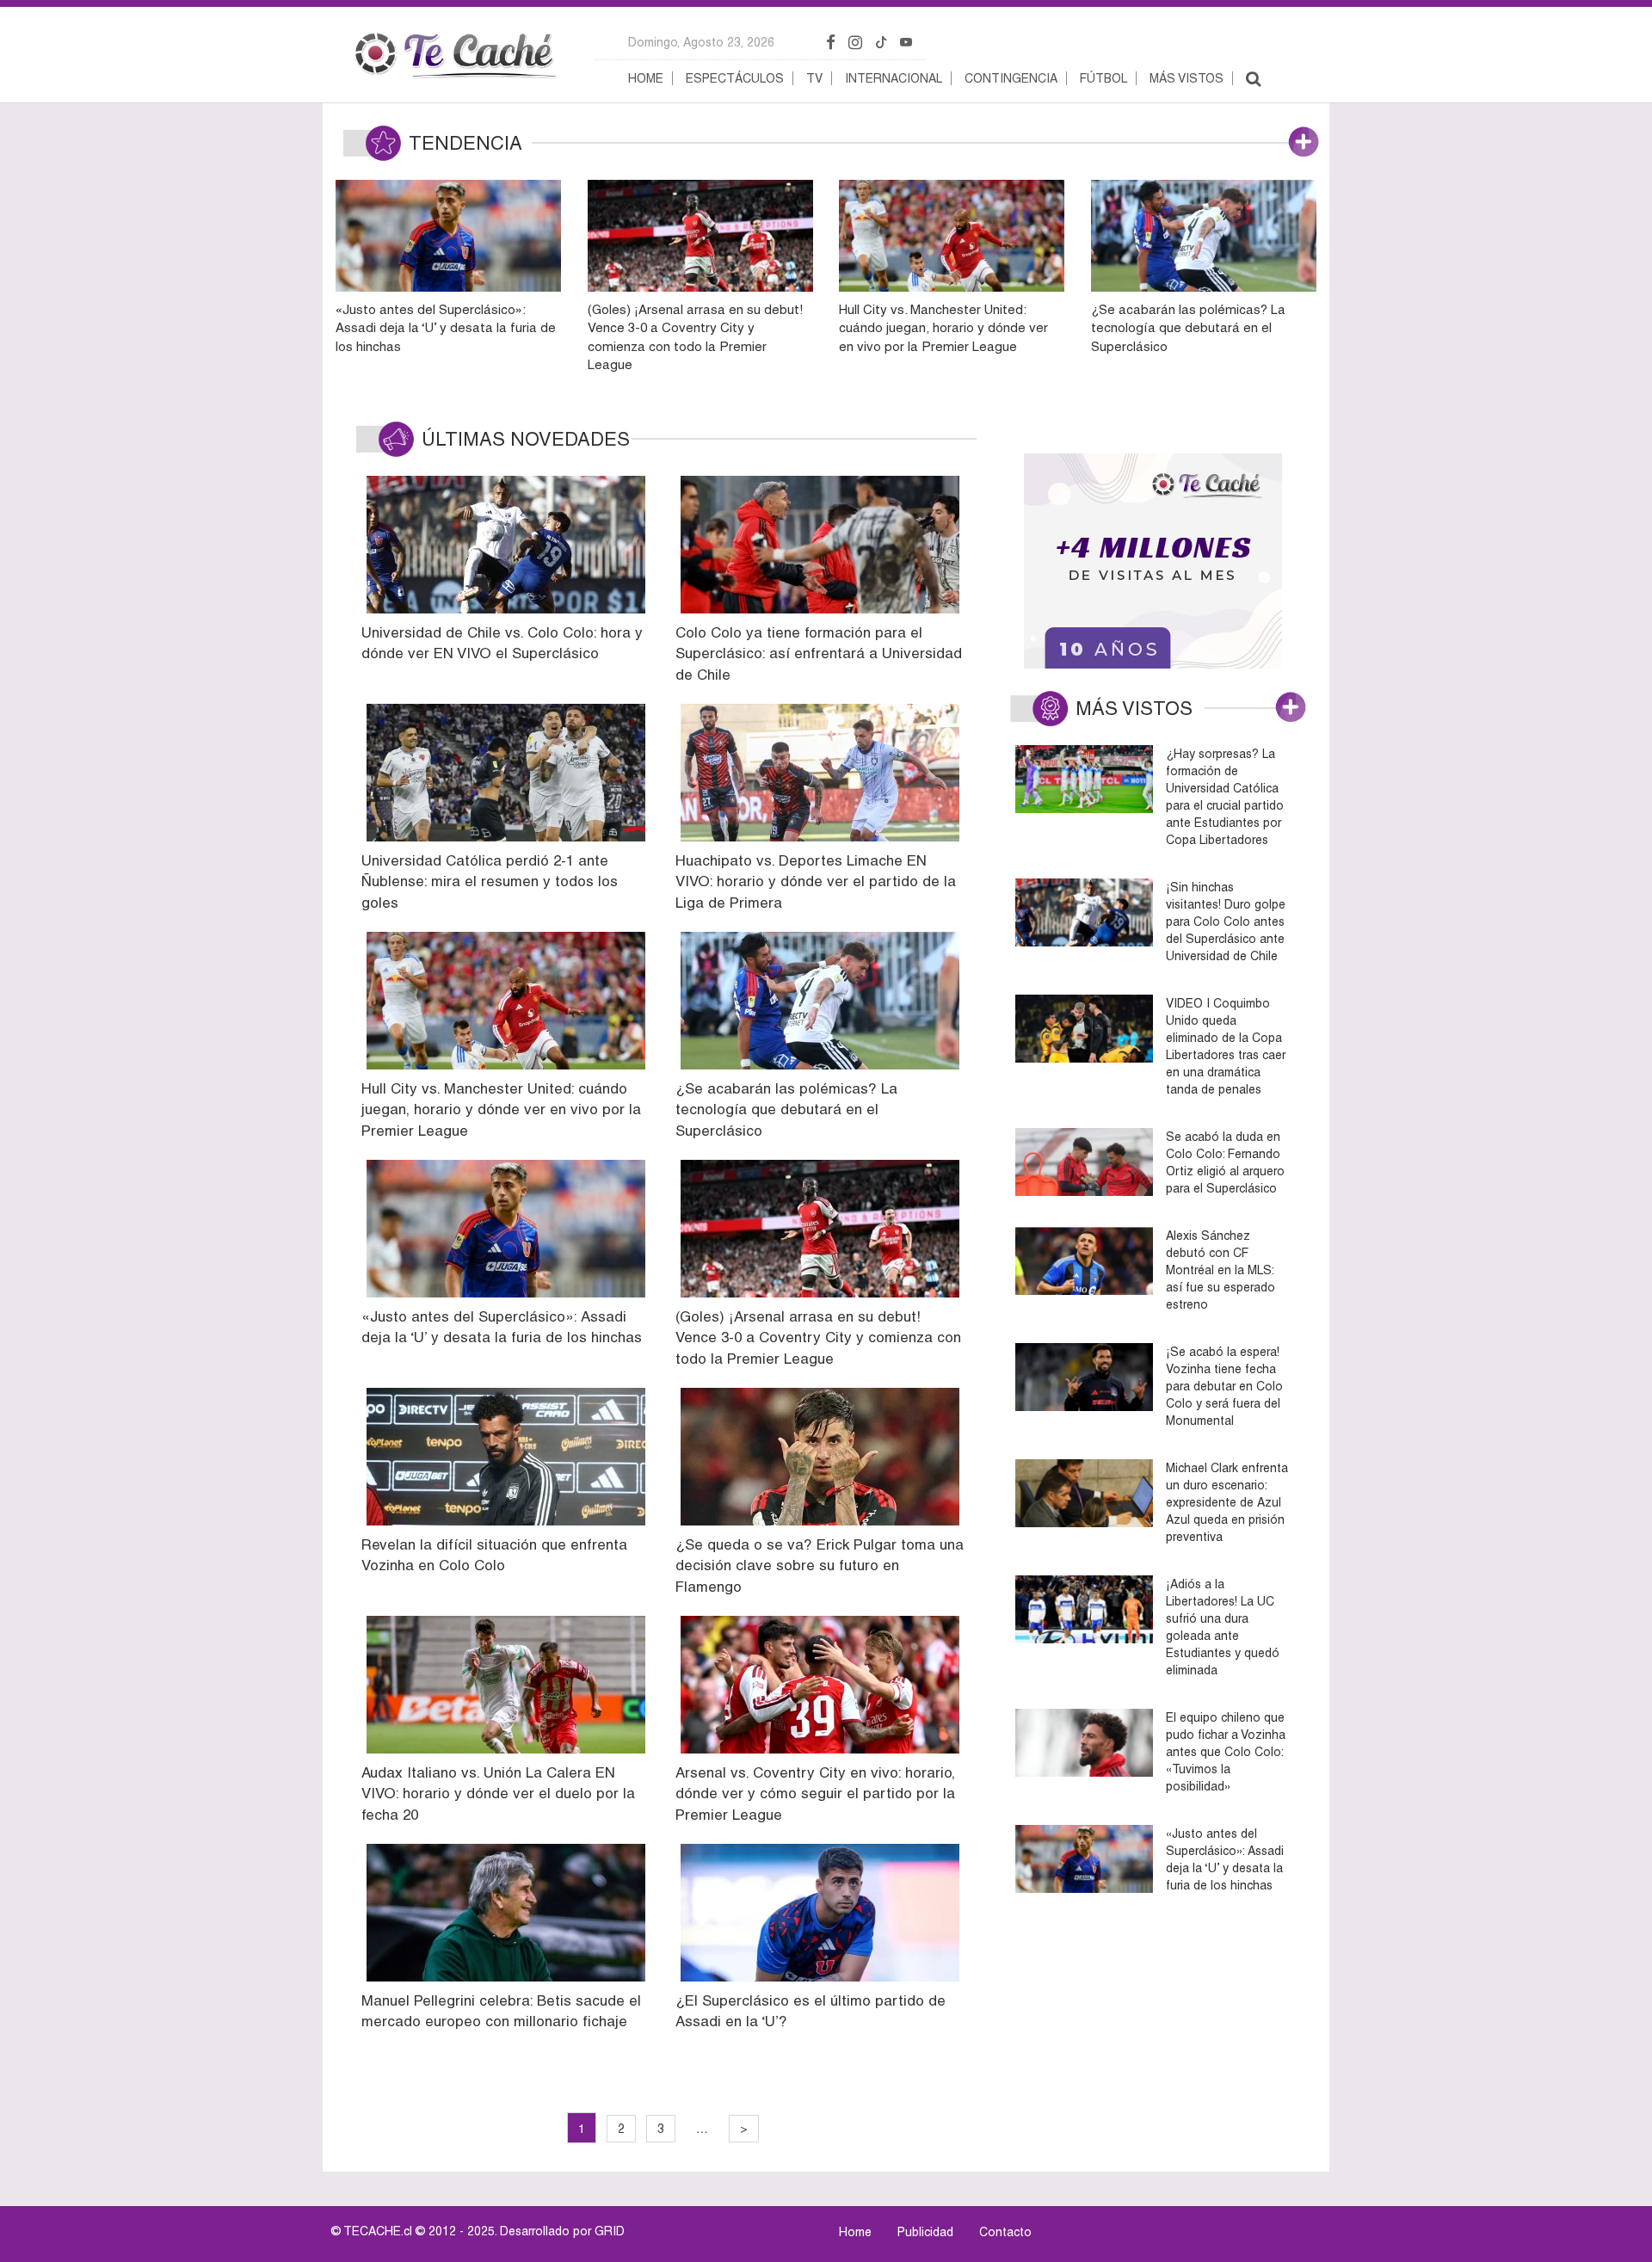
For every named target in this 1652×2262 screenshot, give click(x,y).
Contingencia (1011, 78)
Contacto (1005, 2232)
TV (814, 78)
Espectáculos (735, 78)
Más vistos (1187, 78)
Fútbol (1103, 78)
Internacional (894, 78)
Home (646, 78)
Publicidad (925, 2232)
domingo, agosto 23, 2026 (701, 42)
